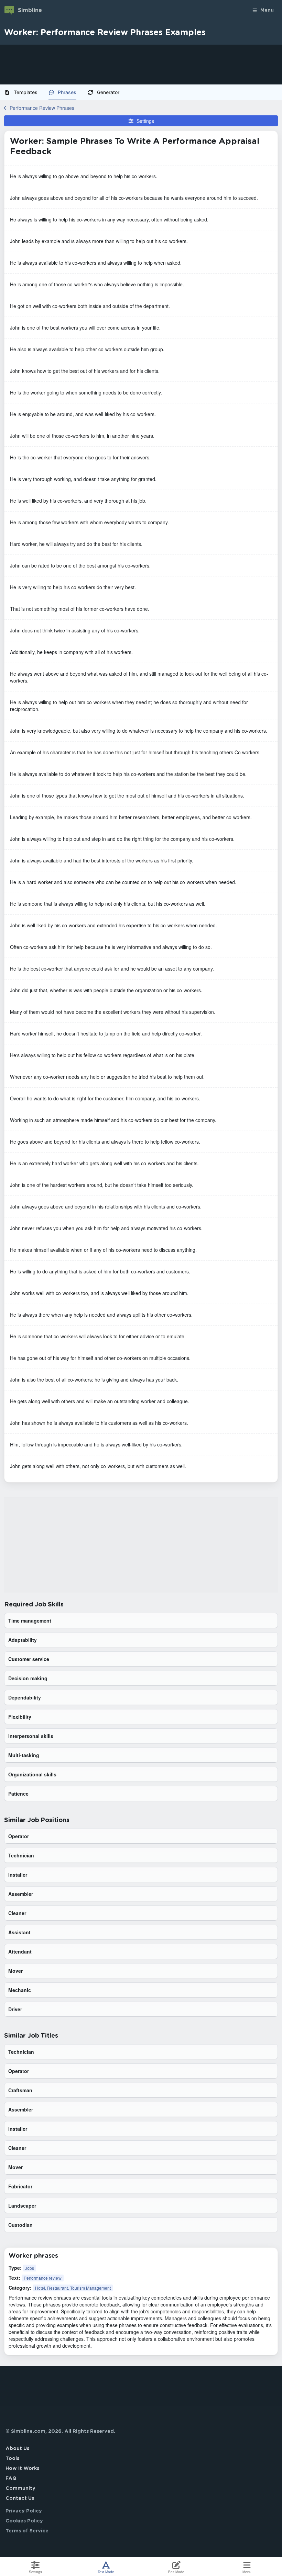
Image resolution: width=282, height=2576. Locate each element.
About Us (17, 2449)
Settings (145, 121)
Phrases (67, 92)
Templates (26, 92)
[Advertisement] (141, 65)
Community (20, 2488)
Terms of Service (27, 2531)
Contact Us (20, 2498)
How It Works (22, 2469)
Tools (12, 2459)
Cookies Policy (24, 2521)
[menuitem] (24, 92)
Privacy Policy (24, 2511)
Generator (108, 92)
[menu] (141, 92)
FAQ (11, 2478)
